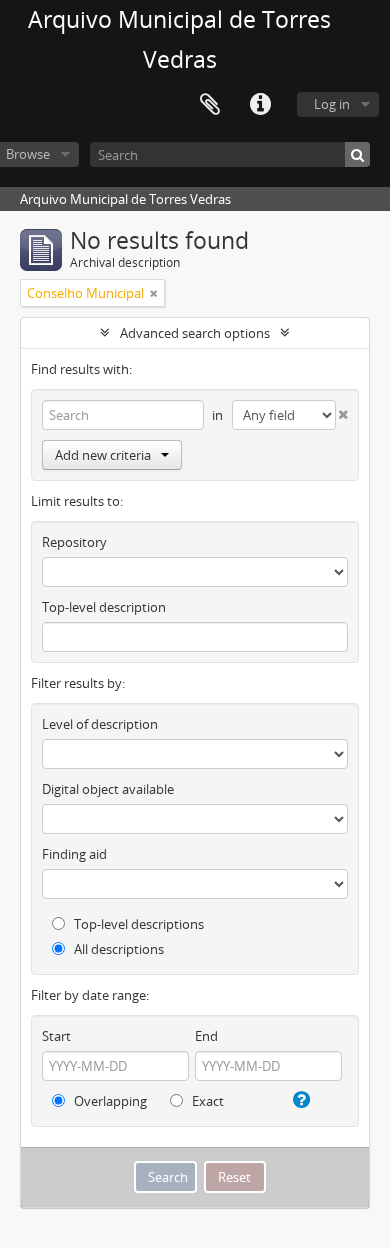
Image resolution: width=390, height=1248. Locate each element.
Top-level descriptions (137, 924)
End (206, 1036)
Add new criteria (103, 455)
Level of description (100, 724)
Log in (332, 104)
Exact (206, 1101)
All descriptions (117, 949)
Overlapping (109, 1101)
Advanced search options (195, 333)
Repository (74, 542)
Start (56, 1036)
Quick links (260, 105)
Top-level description (104, 607)
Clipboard (210, 105)
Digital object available (108, 789)
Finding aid (74, 854)
